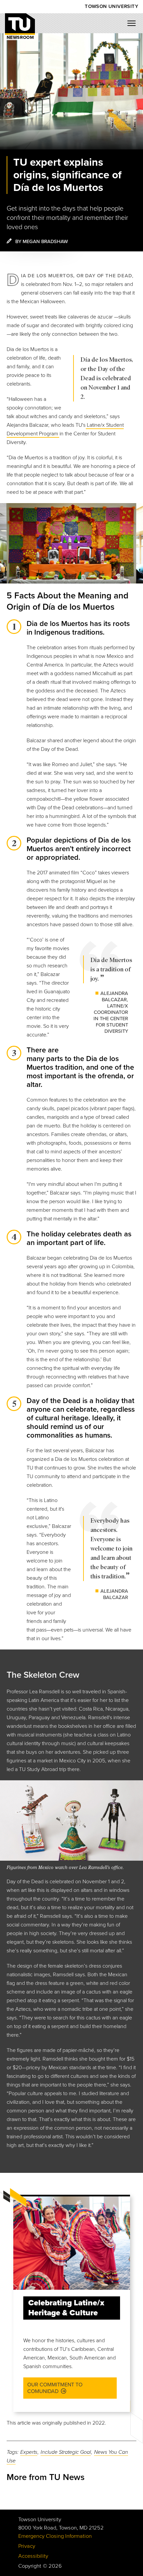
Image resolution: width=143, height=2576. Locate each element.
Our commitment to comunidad (55, 2388)
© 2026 (52, 2566)
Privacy (27, 2546)
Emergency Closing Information (55, 2536)
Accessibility (33, 2556)
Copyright (30, 2566)
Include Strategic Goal (66, 2452)
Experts (29, 2452)
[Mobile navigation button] (134, 25)
